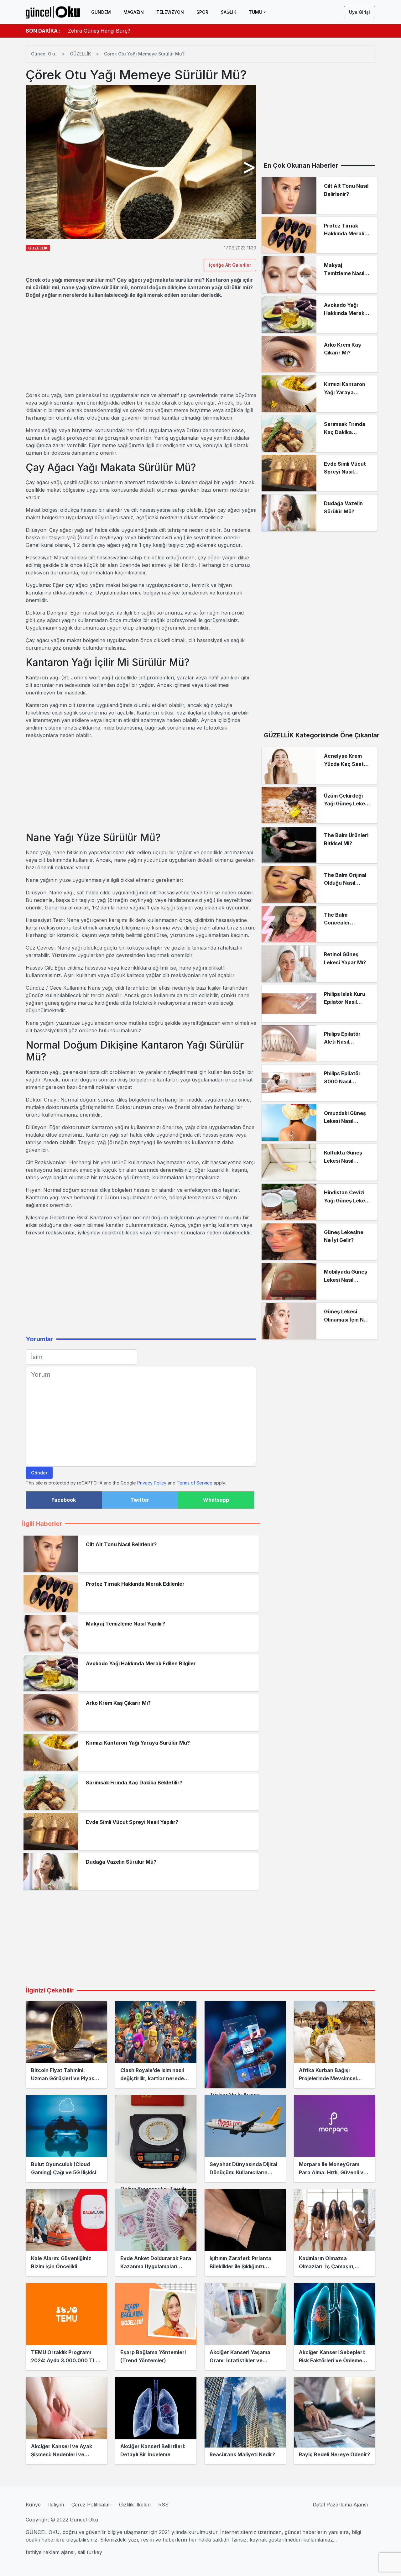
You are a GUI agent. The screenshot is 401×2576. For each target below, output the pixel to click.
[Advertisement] (141, 345)
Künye (33, 2505)
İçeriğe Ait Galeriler (230, 265)
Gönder (39, 1473)
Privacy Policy (152, 1483)
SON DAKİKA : (43, 31)
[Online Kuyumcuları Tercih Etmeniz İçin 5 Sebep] (156, 2139)
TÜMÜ (255, 12)
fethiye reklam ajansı (50, 2552)
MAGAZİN (134, 12)
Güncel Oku (44, 54)
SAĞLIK (229, 12)
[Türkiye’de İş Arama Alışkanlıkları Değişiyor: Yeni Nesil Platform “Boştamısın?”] (245, 2045)
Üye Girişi (359, 12)
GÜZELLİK (80, 54)
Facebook (64, 1500)
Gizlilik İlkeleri (135, 2505)
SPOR (202, 12)
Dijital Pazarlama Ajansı (340, 2505)
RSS (163, 2505)
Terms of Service (195, 1483)
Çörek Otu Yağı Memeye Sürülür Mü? (144, 54)
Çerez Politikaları (91, 2505)
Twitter (140, 1500)
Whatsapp (216, 1500)
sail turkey (90, 2552)
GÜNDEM (101, 12)
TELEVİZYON (170, 12)
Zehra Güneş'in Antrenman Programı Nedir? (121, 27)
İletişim (56, 2505)
